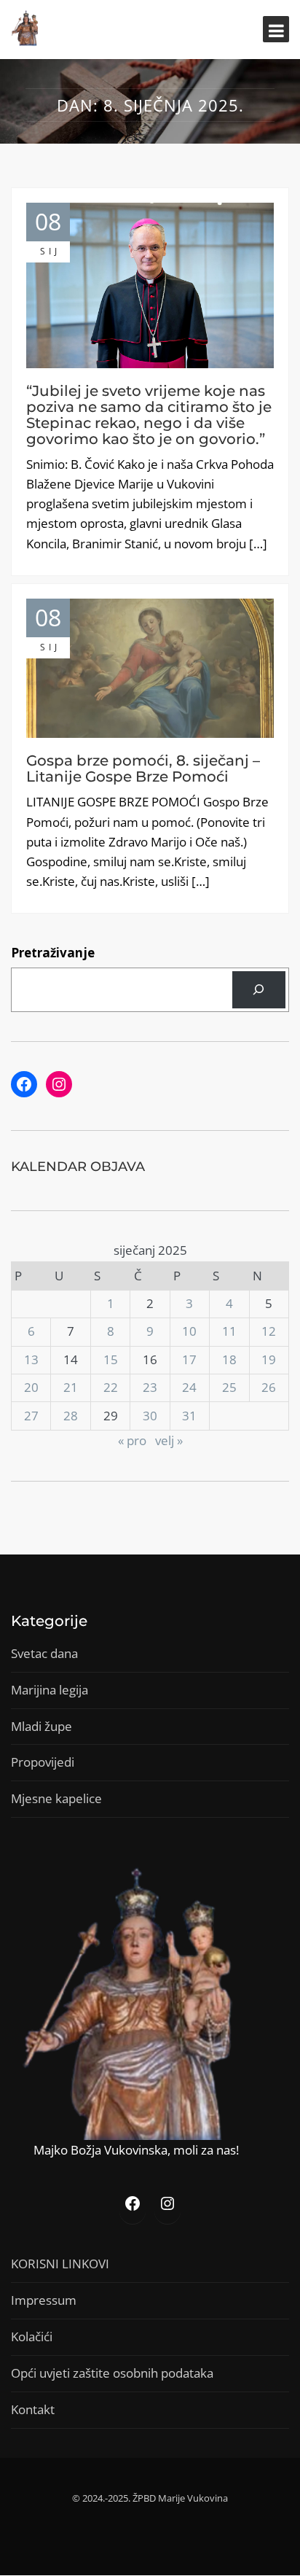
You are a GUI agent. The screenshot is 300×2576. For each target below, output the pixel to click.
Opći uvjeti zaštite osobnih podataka (112, 2373)
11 (229, 1331)
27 (31, 1416)
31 (189, 1416)
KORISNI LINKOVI (60, 2264)
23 (150, 1387)
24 (189, 1387)
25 (229, 1387)
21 (71, 1387)
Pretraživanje (53, 953)
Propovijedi (43, 1762)
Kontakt (33, 2409)
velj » (169, 1440)
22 (111, 1387)
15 (111, 1359)
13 (31, 1359)
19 (269, 1359)
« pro (132, 1440)
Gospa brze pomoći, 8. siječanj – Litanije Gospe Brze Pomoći (143, 768)
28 (71, 1416)
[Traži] (259, 990)
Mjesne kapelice (56, 1798)
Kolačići (32, 2336)
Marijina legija (50, 1690)
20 (31, 1387)
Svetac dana (44, 1653)
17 (189, 1359)
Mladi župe (42, 1726)
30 (150, 1416)
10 (189, 1331)
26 (269, 1387)
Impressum (44, 2300)
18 (229, 1359)
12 (269, 1331)
